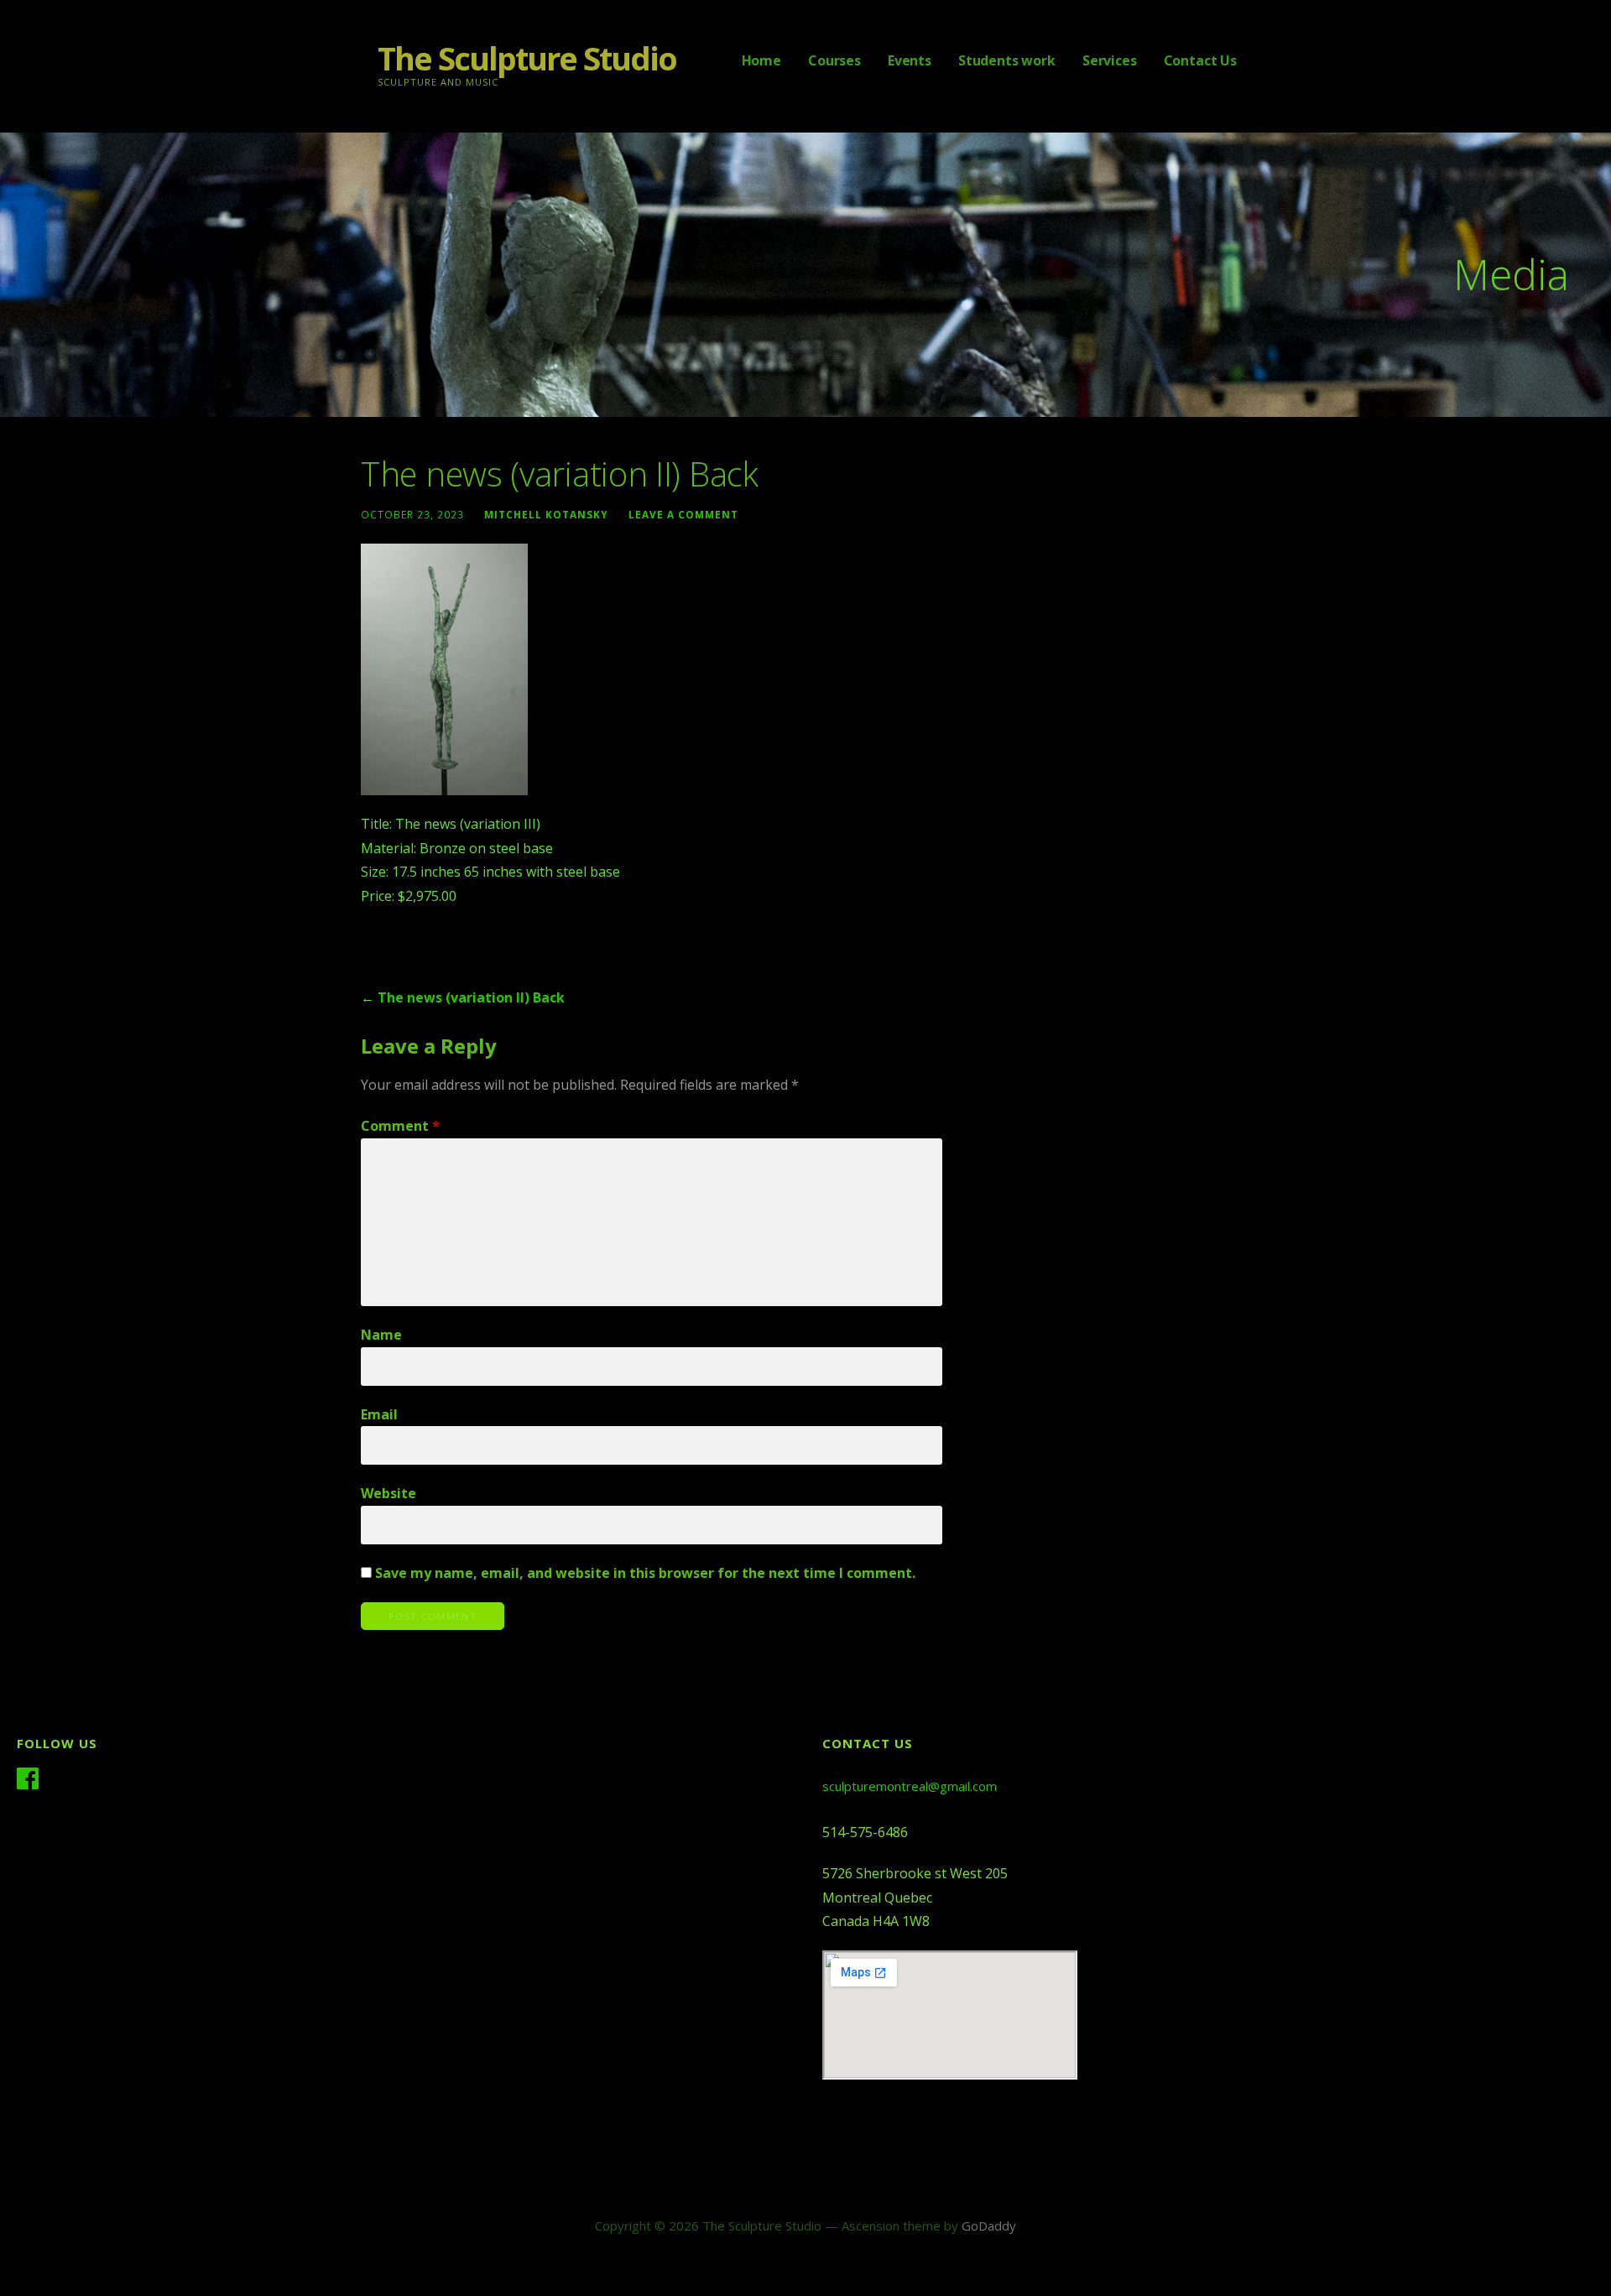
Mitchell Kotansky (546, 514)
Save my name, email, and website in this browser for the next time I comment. (645, 1573)
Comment (400, 1126)
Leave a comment (683, 514)
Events (910, 60)
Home (761, 60)
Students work (1007, 60)
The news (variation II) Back (471, 997)
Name (381, 1335)
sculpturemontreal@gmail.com (910, 1786)
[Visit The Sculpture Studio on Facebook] (28, 1781)
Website (388, 1493)
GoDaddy (989, 2226)
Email (379, 1414)
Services (1110, 60)
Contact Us (1200, 60)
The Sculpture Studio (527, 58)
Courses (834, 60)
